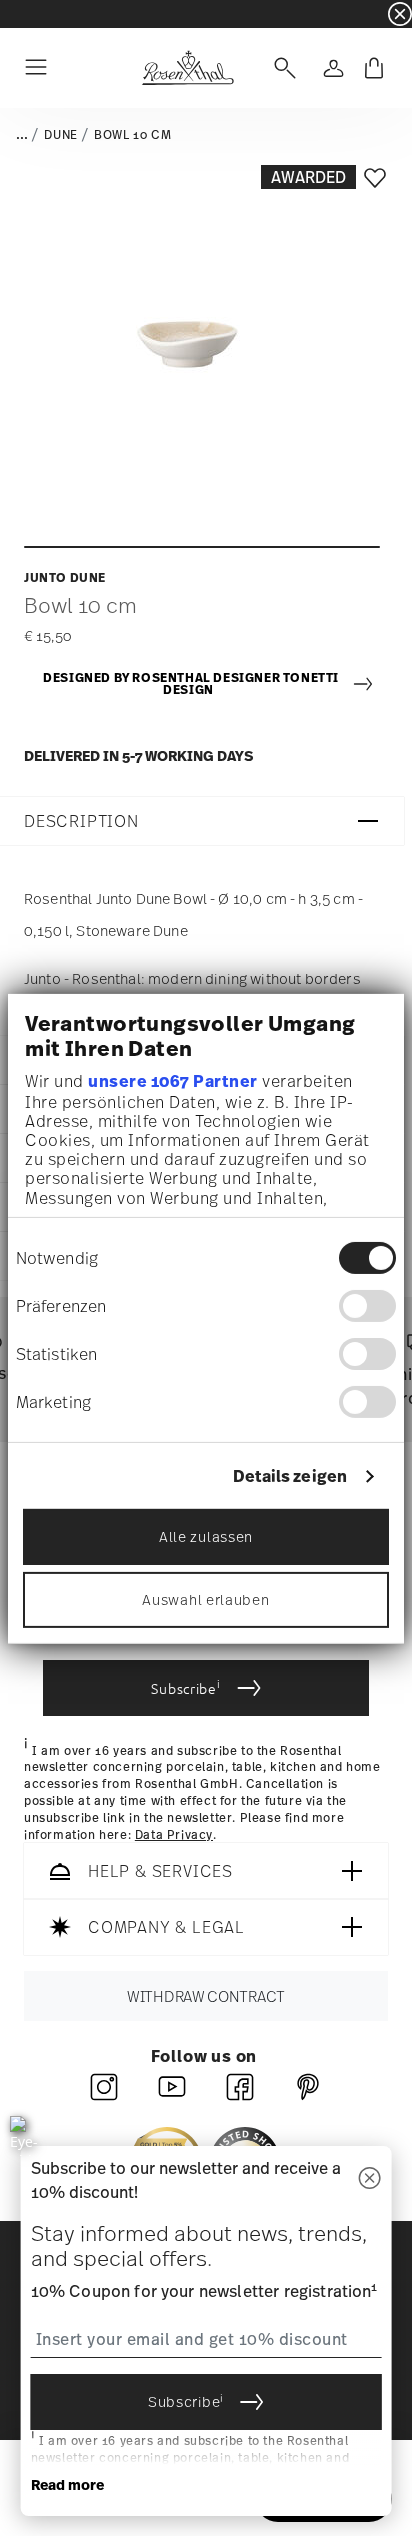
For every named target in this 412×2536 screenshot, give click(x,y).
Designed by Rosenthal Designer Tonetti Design (191, 684)
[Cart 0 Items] (374, 68)
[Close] (369, 2179)
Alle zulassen (206, 1536)
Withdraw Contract (206, 1997)
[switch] (367, 1306)
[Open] (281, 68)
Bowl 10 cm (132, 135)
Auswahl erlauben (205, 1599)
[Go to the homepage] (187, 68)
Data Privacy (174, 1835)
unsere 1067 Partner (173, 1081)
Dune (60, 135)
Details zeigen (290, 1476)
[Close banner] (400, 14)
